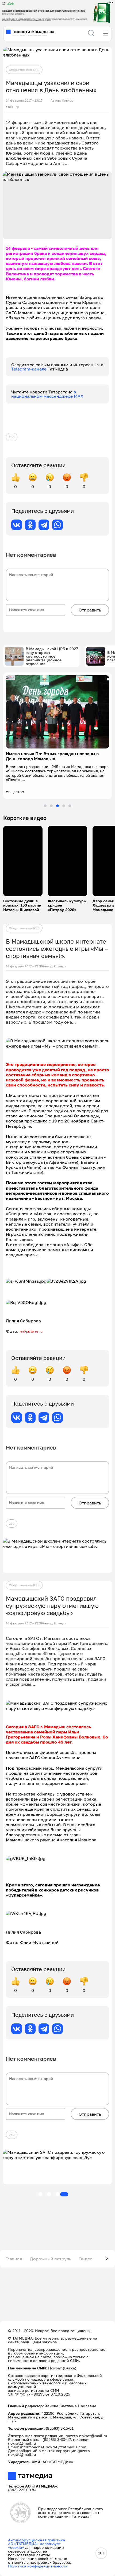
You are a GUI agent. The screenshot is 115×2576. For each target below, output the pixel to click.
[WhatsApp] (57, 525)
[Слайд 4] (64, 806)
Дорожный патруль (51, 2259)
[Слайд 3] (57, 806)
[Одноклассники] (30, 525)
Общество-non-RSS (24, 70)
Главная (14, 2259)
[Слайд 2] (51, 806)
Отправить (90, 610)
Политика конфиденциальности (38, 2566)
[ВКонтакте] (17, 525)
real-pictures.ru (31, 1331)
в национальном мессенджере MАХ (47, 394)
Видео (86, 2259)
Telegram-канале (29, 369)
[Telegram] (44, 525)
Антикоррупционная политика (37, 2540)
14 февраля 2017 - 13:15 (24, 100)
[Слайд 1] (45, 806)
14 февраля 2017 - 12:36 (24, 966)
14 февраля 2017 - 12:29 (24, 1623)
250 (12, 437)
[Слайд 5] (70, 806)
